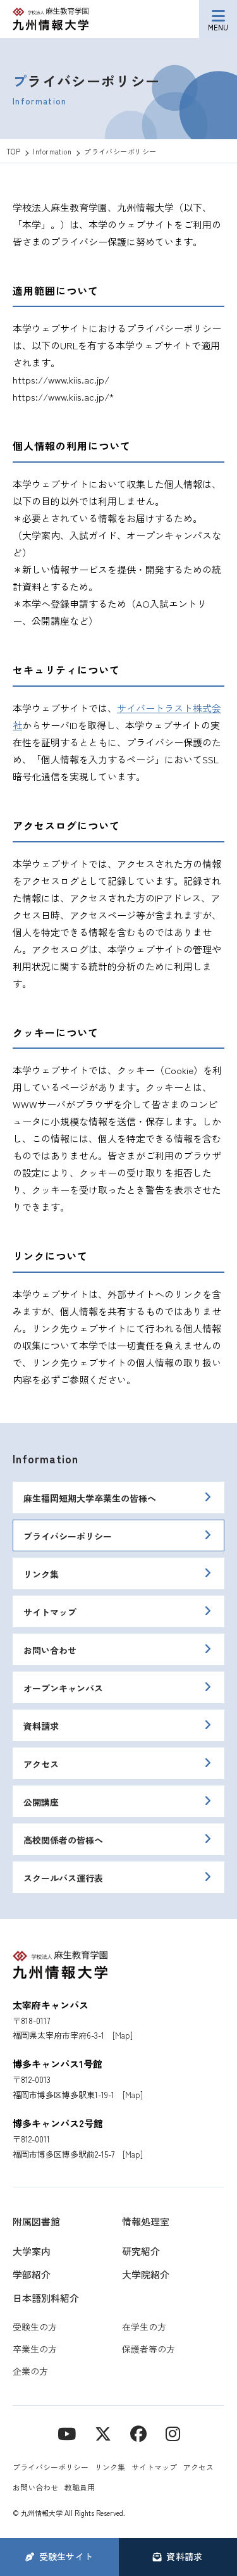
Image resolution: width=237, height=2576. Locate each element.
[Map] (123, 2035)
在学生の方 (144, 2327)
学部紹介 (32, 2274)
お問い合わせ (50, 1650)
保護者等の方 (149, 2349)
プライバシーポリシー (68, 1536)
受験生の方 (35, 2327)
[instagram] (173, 2433)
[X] (103, 2433)
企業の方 (30, 2371)
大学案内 (32, 2251)
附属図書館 (36, 2221)
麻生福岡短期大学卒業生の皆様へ (90, 1498)
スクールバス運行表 (63, 1878)
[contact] (138, 2433)
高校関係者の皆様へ (63, 1840)
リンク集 (41, 1574)
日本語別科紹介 (46, 2298)
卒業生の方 (35, 2349)
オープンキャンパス (63, 1688)
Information (46, 1458)
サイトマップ (50, 1612)
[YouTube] (67, 2433)
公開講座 (41, 1802)
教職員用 (80, 2487)
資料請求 (41, 1726)
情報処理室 (146, 2221)
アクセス (41, 1764)
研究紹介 (141, 2251)
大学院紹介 (146, 2274)
